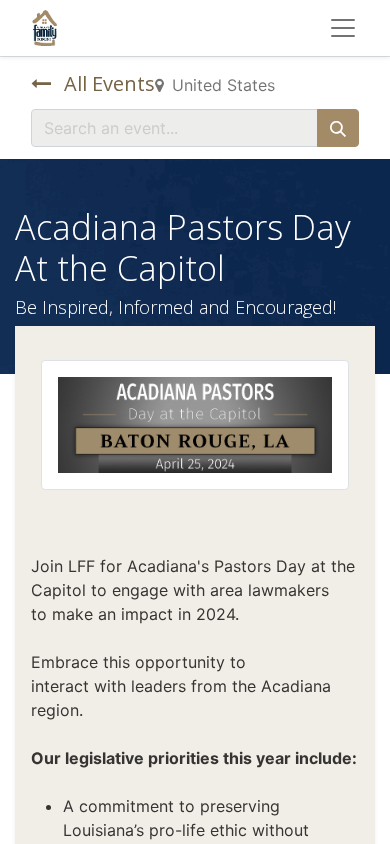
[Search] (338, 128)
